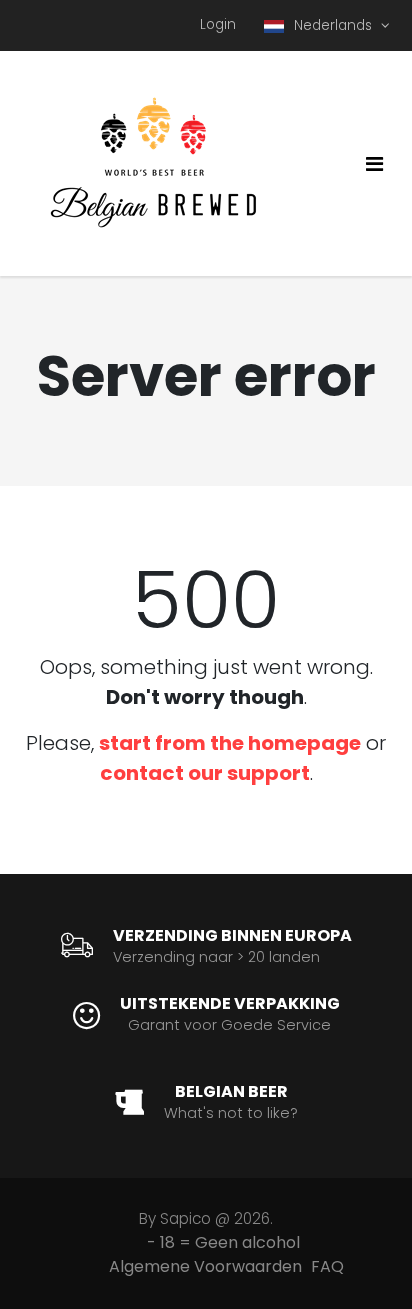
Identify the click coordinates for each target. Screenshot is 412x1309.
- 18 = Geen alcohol (223, 1242)
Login (218, 24)
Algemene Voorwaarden (205, 1266)
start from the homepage (230, 743)
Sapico (185, 1218)
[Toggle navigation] (374, 164)
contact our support (205, 773)
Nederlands (335, 25)
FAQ (327, 1266)
